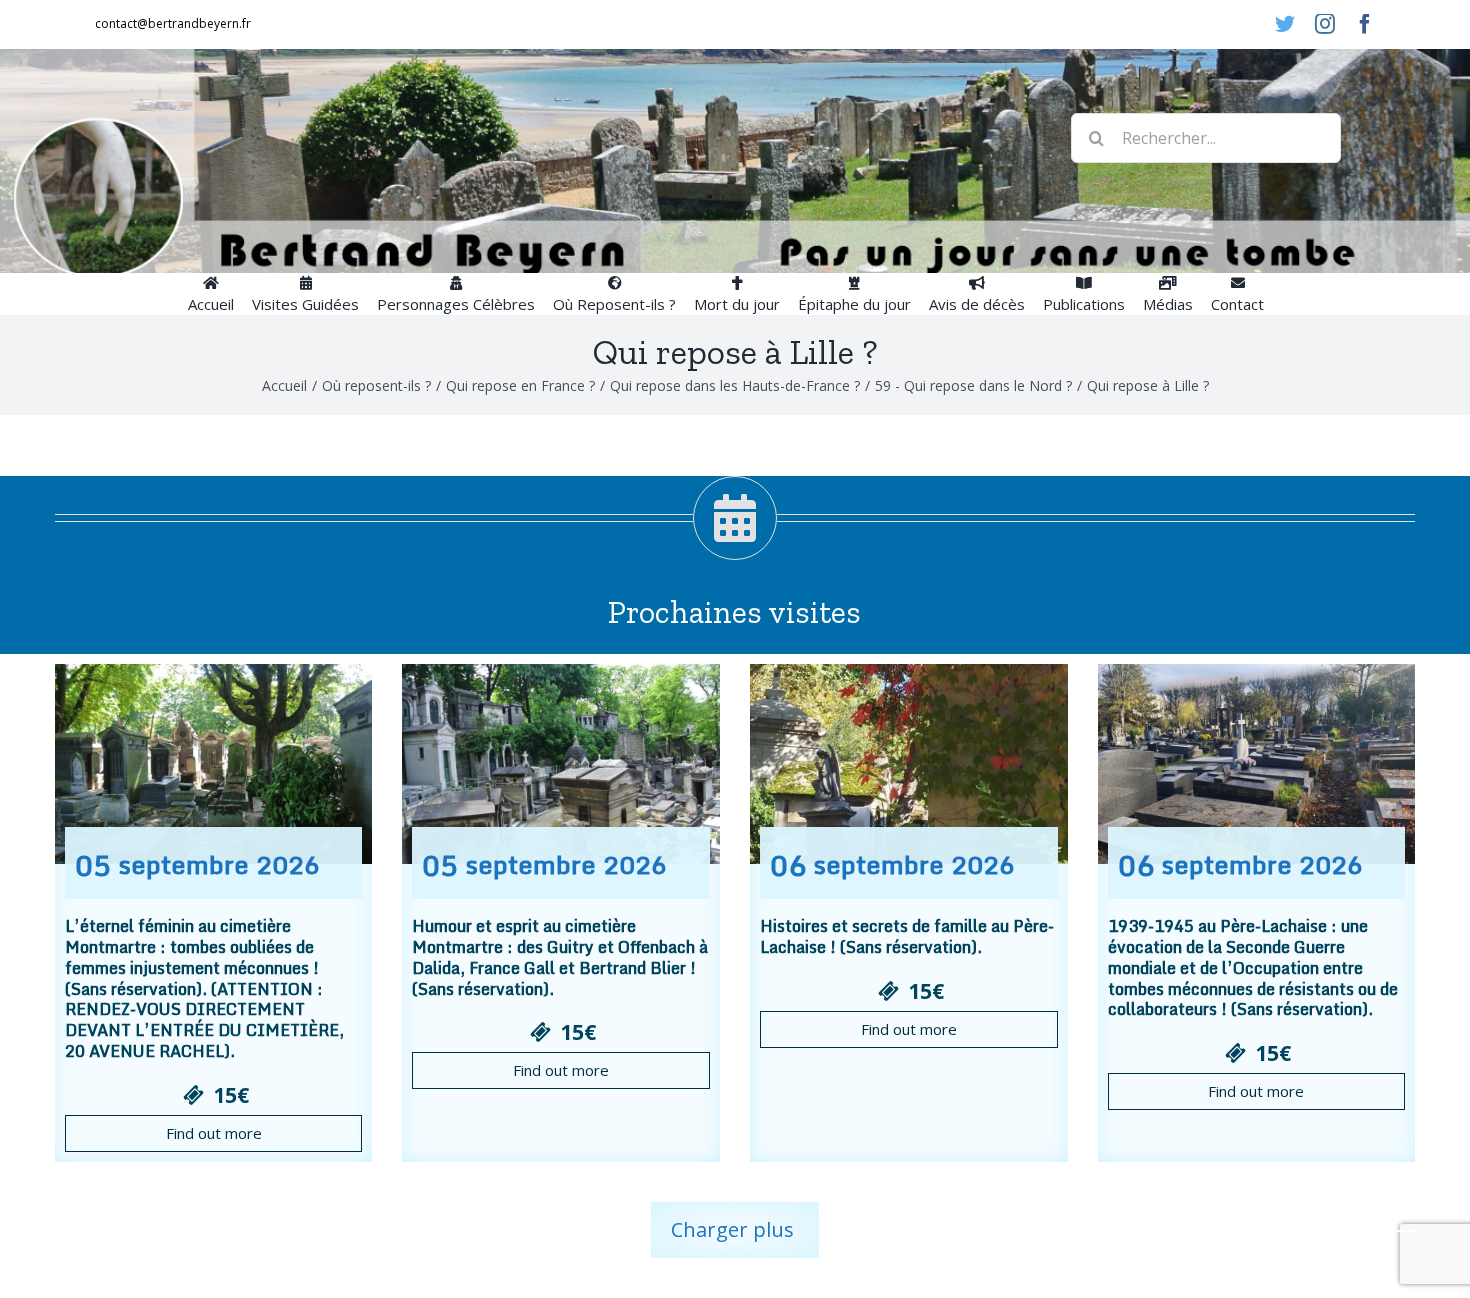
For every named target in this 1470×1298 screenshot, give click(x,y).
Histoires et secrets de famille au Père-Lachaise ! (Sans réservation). (907, 936)
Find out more (214, 1133)
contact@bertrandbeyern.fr (173, 23)
